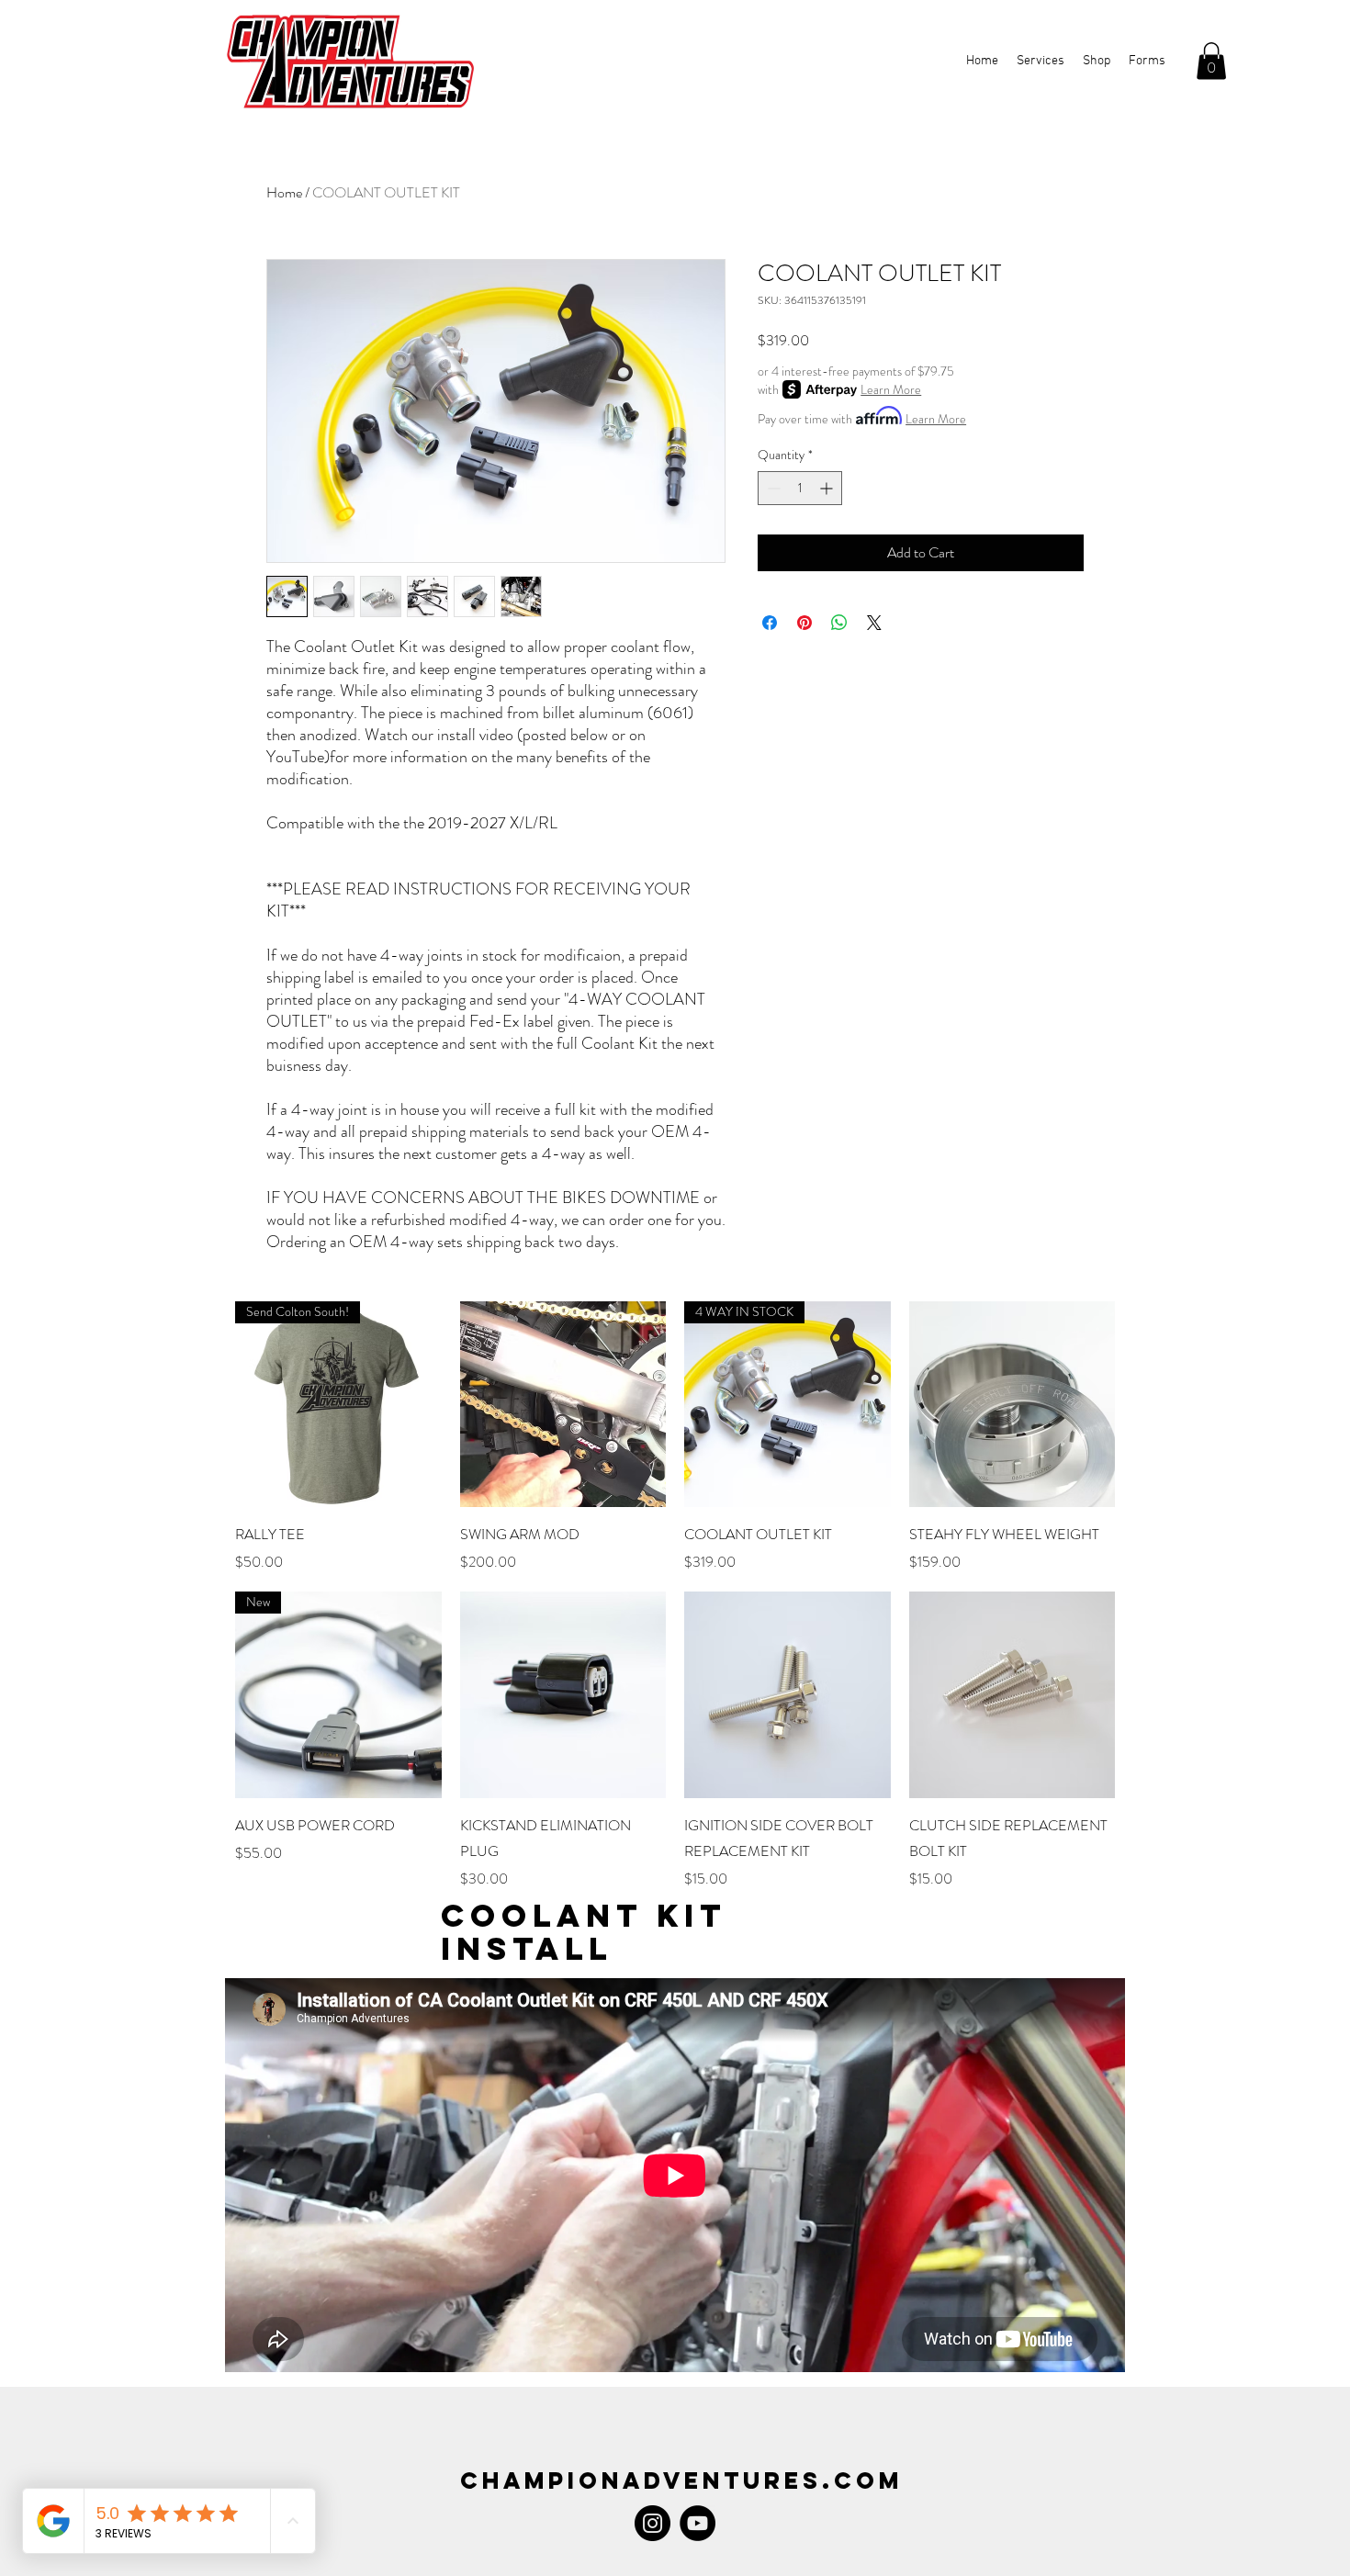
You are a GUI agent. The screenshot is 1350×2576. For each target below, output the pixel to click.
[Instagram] (652, 2523)
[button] (1211, 61)
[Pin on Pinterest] (804, 623)
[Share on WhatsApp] (839, 623)
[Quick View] (563, 1405)
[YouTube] (697, 2523)
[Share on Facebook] (770, 623)
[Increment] (828, 488)
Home (284, 192)
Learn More (891, 389)
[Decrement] (772, 488)
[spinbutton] (800, 488)
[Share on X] (874, 623)
